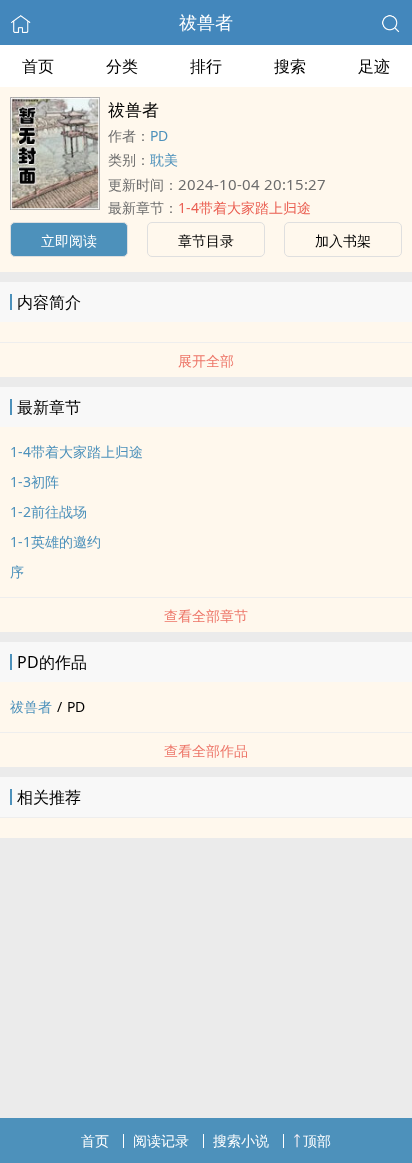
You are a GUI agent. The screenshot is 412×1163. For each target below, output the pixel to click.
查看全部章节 (206, 615)
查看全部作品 (206, 750)
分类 (122, 66)
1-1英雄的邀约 (55, 541)
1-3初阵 (34, 481)
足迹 (374, 66)
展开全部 (206, 360)
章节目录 (206, 240)
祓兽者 (206, 22)
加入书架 (343, 240)
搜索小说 (241, 1140)
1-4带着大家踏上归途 (244, 207)
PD (159, 135)
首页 (38, 66)
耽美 (164, 159)
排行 (206, 66)
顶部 (317, 1140)
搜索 (290, 66)
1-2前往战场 (48, 511)
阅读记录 (161, 1140)
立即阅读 (69, 240)
